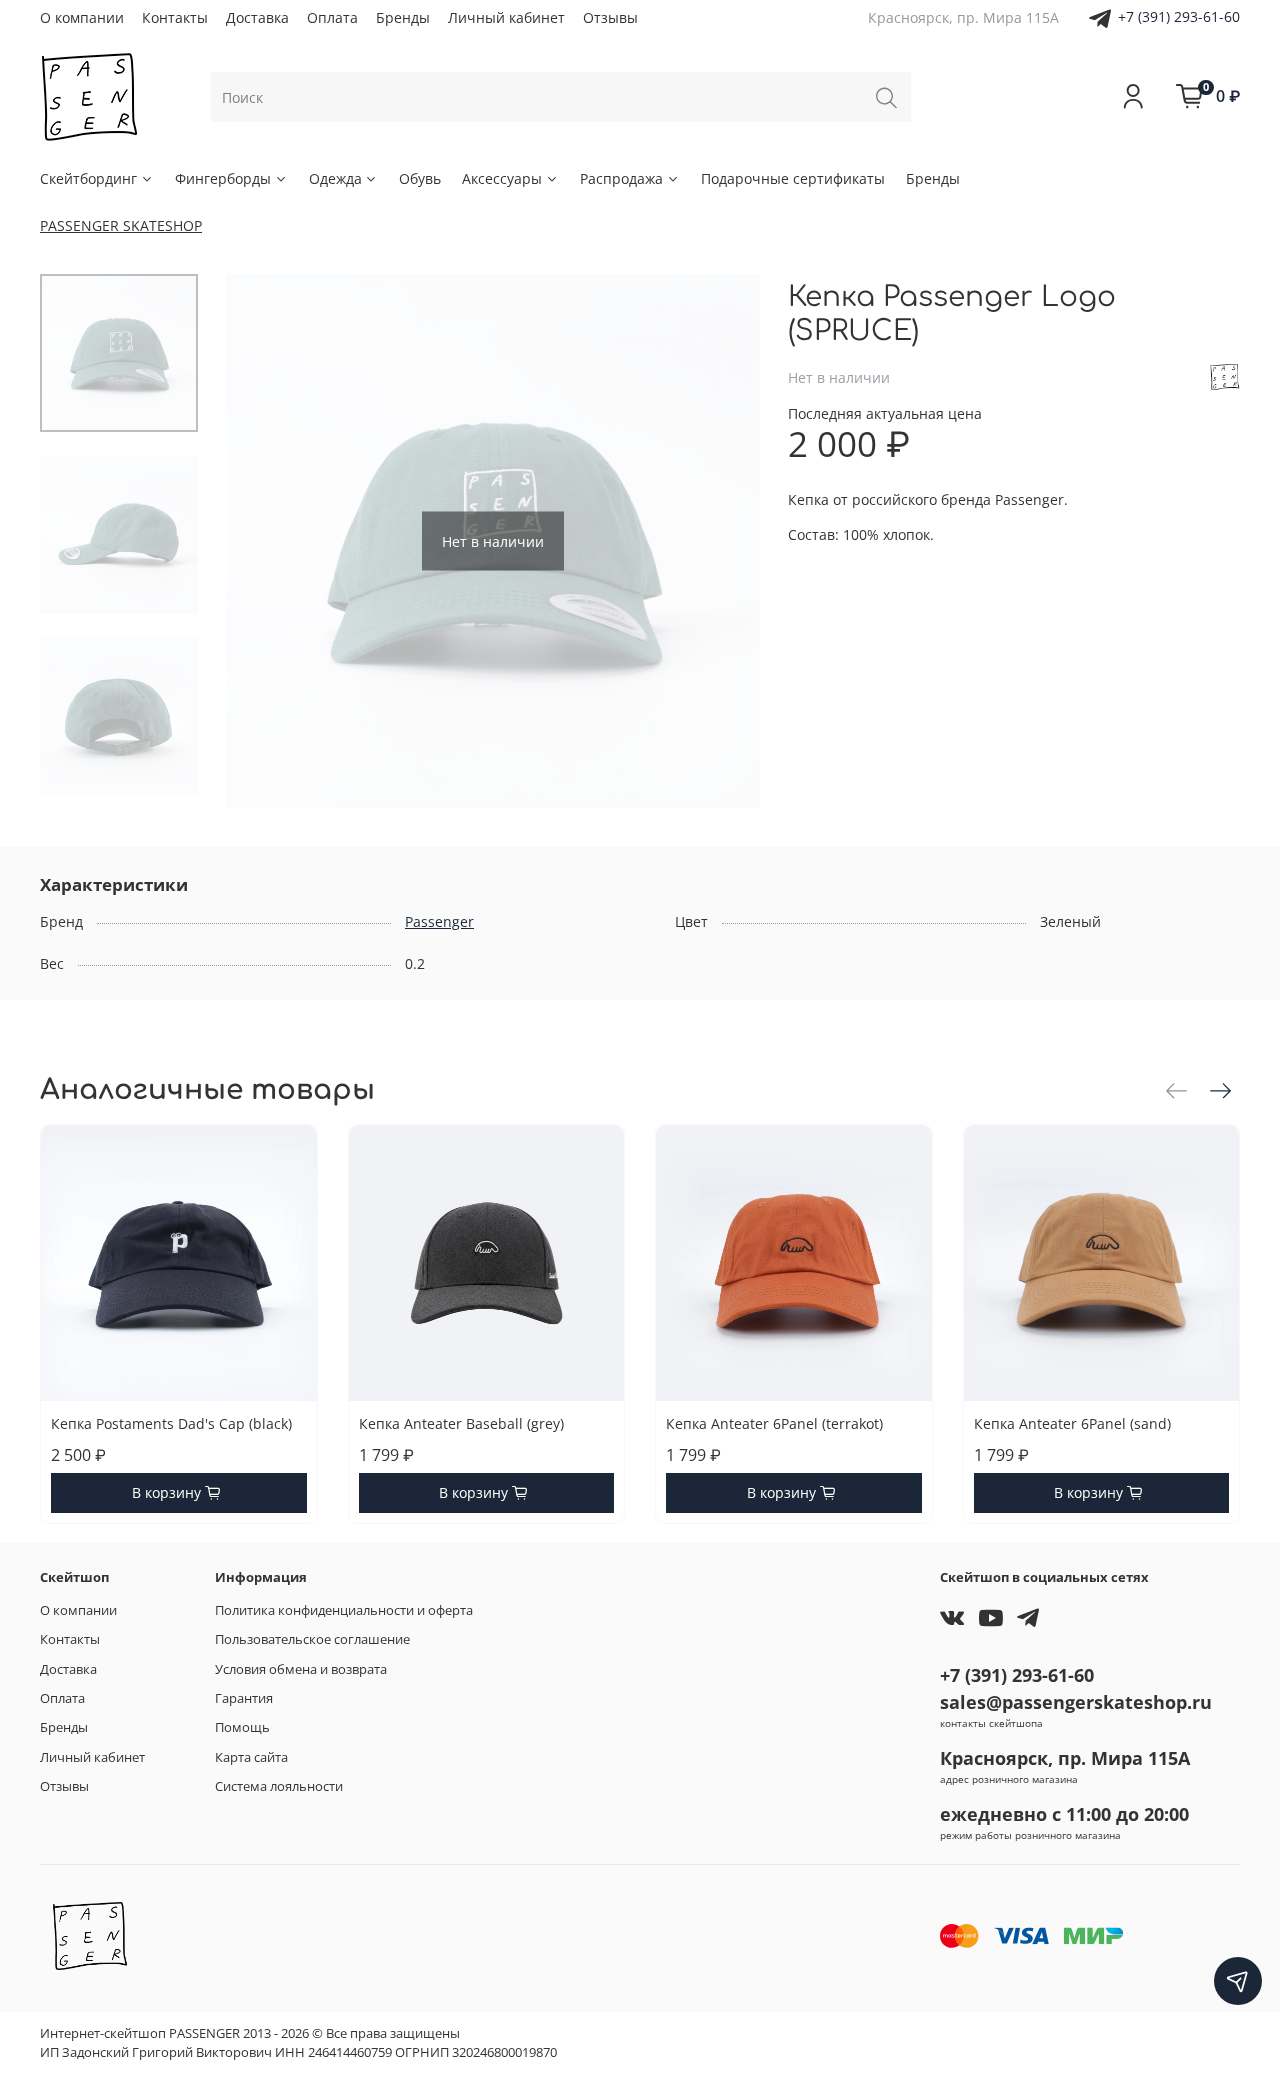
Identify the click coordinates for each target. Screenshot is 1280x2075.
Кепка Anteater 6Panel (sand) (1072, 1423)
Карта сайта (251, 1757)
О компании (82, 17)
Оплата (332, 17)
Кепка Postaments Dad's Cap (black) (171, 1423)
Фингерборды (223, 178)
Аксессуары (502, 178)
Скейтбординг (88, 178)
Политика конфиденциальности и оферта (344, 1610)
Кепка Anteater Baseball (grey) (461, 1423)
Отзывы (610, 17)
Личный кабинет (506, 17)
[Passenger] (1225, 375)
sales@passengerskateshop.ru (1076, 1702)
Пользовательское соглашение (312, 1639)
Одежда (335, 178)
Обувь (420, 178)
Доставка (257, 17)
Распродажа (621, 178)
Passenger (439, 921)
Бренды (403, 17)
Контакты (175, 17)
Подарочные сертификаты (793, 178)
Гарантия (244, 1698)
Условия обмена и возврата (301, 1669)
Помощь (242, 1727)
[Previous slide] (261, 541)
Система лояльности (279, 1786)
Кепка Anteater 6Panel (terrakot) (774, 1423)
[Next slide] (725, 541)
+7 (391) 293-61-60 (1179, 16)
